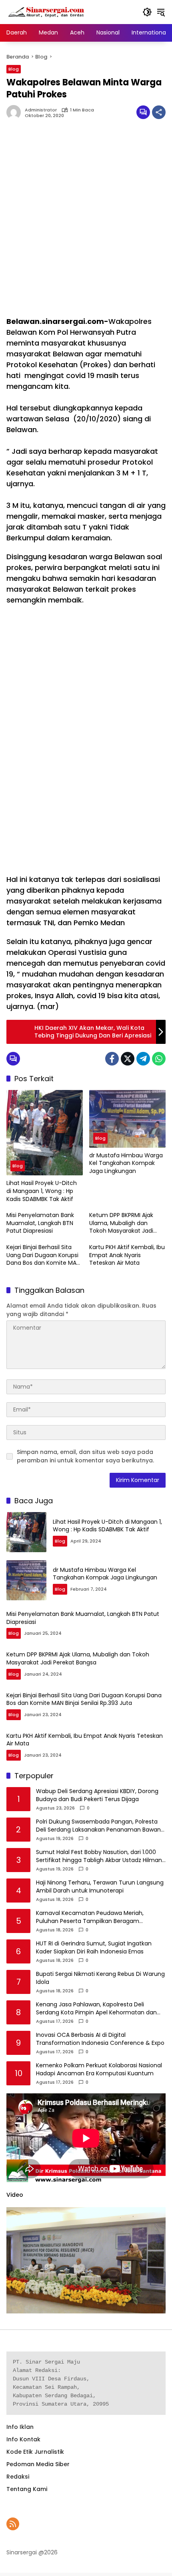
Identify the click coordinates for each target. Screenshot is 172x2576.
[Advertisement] (86, 222)
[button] (147, 12)
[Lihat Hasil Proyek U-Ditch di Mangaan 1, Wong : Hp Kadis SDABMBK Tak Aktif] (45, 1133)
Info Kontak (23, 2439)
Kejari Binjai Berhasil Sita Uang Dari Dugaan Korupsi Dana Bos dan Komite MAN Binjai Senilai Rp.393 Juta (43, 1255)
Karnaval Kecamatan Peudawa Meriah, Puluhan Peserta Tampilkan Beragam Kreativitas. (90, 1917)
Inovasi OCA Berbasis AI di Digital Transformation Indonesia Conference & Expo (100, 2039)
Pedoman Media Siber (38, 2464)
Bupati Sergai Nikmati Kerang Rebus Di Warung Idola (100, 1978)
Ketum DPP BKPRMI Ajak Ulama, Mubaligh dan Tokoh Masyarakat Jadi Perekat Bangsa (121, 1223)
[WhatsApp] (159, 1059)
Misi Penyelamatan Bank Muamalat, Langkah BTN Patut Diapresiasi (40, 1223)
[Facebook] (112, 1059)
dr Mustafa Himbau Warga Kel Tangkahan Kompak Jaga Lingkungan (126, 1163)
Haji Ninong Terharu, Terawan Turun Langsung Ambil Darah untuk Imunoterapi (100, 1887)
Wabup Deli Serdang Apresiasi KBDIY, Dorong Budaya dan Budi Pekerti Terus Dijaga (97, 1795)
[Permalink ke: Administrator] (16, 112)
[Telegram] (143, 1059)
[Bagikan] (159, 112)
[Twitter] (128, 1059)
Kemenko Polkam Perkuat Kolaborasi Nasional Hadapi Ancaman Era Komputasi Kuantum (99, 2069)
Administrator (41, 110)
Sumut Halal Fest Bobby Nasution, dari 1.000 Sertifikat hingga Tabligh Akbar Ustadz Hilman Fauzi (99, 1856)
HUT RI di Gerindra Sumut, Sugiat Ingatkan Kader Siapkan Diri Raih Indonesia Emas (94, 1948)
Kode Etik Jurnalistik (35, 2452)
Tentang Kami (27, 2489)
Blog (14, 69)
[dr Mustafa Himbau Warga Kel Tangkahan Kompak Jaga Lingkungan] (127, 1119)
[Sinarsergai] (46, 12)
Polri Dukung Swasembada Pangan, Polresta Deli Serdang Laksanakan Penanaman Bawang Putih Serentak (100, 1826)
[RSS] (13, 2524)
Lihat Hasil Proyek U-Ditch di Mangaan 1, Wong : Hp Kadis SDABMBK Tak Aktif (42, 1191)
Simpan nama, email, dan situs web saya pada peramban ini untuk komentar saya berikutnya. (85, 1456)
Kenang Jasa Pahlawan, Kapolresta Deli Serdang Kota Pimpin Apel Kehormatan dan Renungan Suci (96, 2009)
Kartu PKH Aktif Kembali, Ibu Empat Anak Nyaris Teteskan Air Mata (127, 1255)
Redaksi (18, 2477)
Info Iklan (20, 2427)
